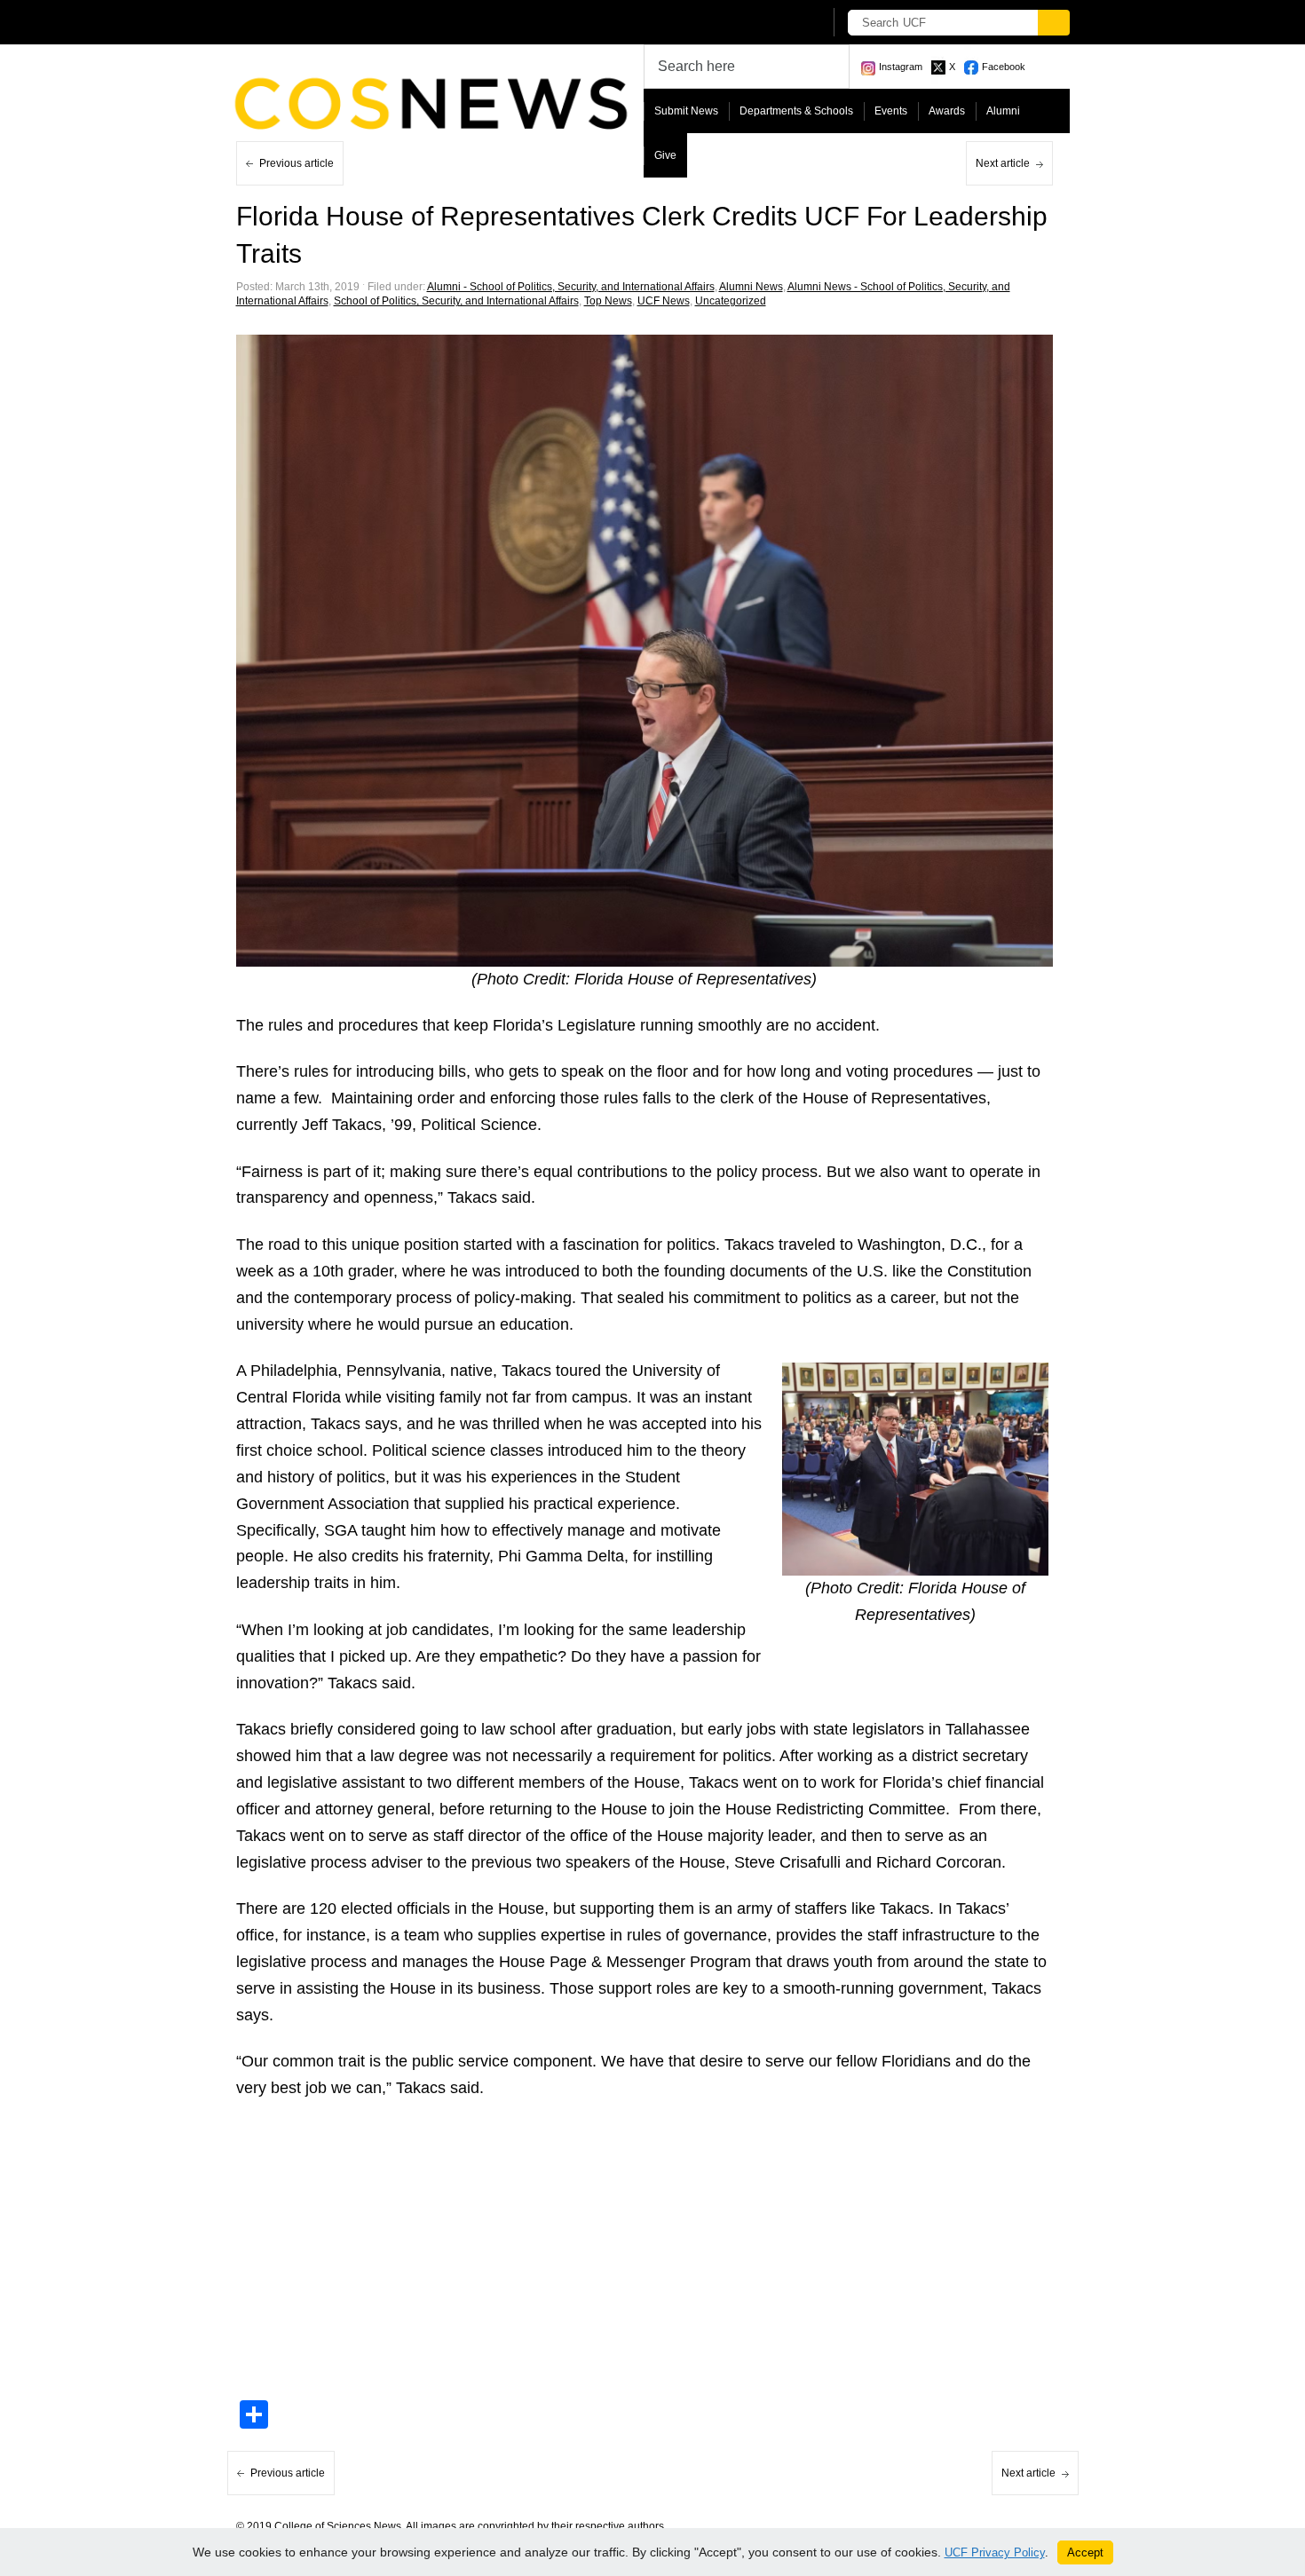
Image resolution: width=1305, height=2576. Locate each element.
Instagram (901, 67)
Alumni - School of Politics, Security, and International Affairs (571, 287)
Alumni (1003, 111)
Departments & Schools (796, 111)
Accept (1085, 2552)
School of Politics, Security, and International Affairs (456, 301)
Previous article (297, 163)
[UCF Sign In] (766, 23)
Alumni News (751, 287)
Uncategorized (731, 301)
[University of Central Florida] (367, 22)
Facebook (1004, 67)
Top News (608, 301)
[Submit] (1054, 23)
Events (891, 111)
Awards (947, 111)
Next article (1003, 163)
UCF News (664, 301)
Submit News (686, 111)
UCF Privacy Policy (995, 2552)
